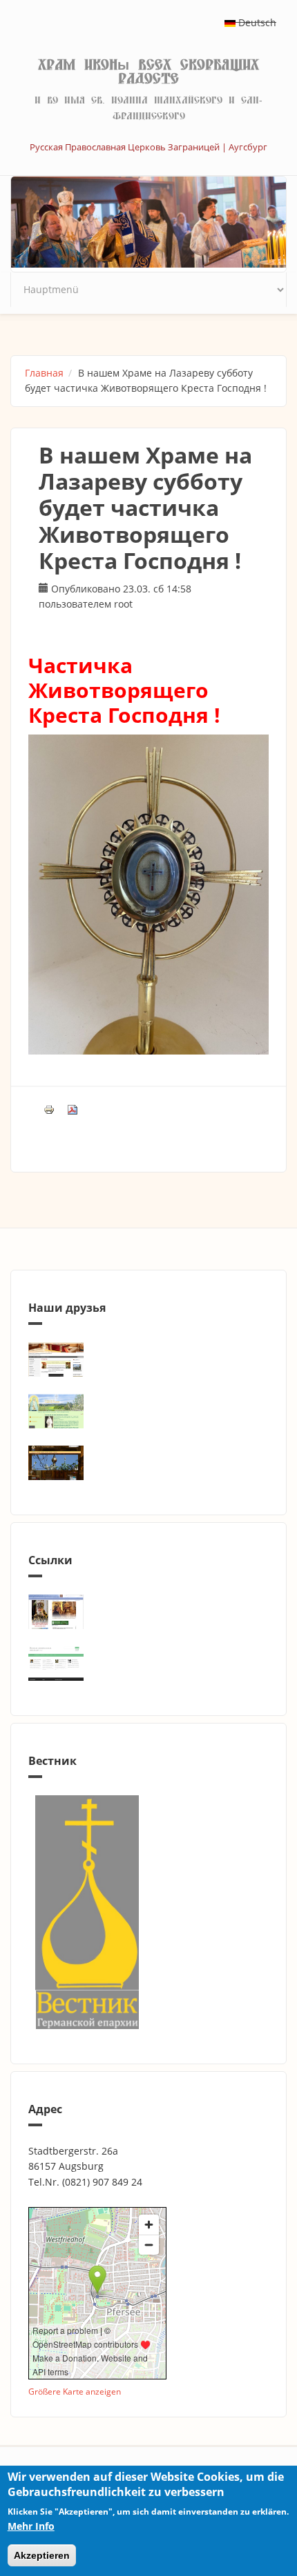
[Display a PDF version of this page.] (73, 1108)
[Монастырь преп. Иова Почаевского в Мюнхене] (148, 1463)
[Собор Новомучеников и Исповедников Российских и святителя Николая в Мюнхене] (148, 1359)
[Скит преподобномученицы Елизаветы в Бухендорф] (148, 1411)
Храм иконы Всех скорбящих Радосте (148, 72)
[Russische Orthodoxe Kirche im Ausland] (148, 1664)
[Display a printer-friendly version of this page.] (49, 1108)
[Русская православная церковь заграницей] (148, 1612)
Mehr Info (31, 2526)
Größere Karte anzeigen (75, 2391)
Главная (44, 373)
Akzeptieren (42, 2555)
